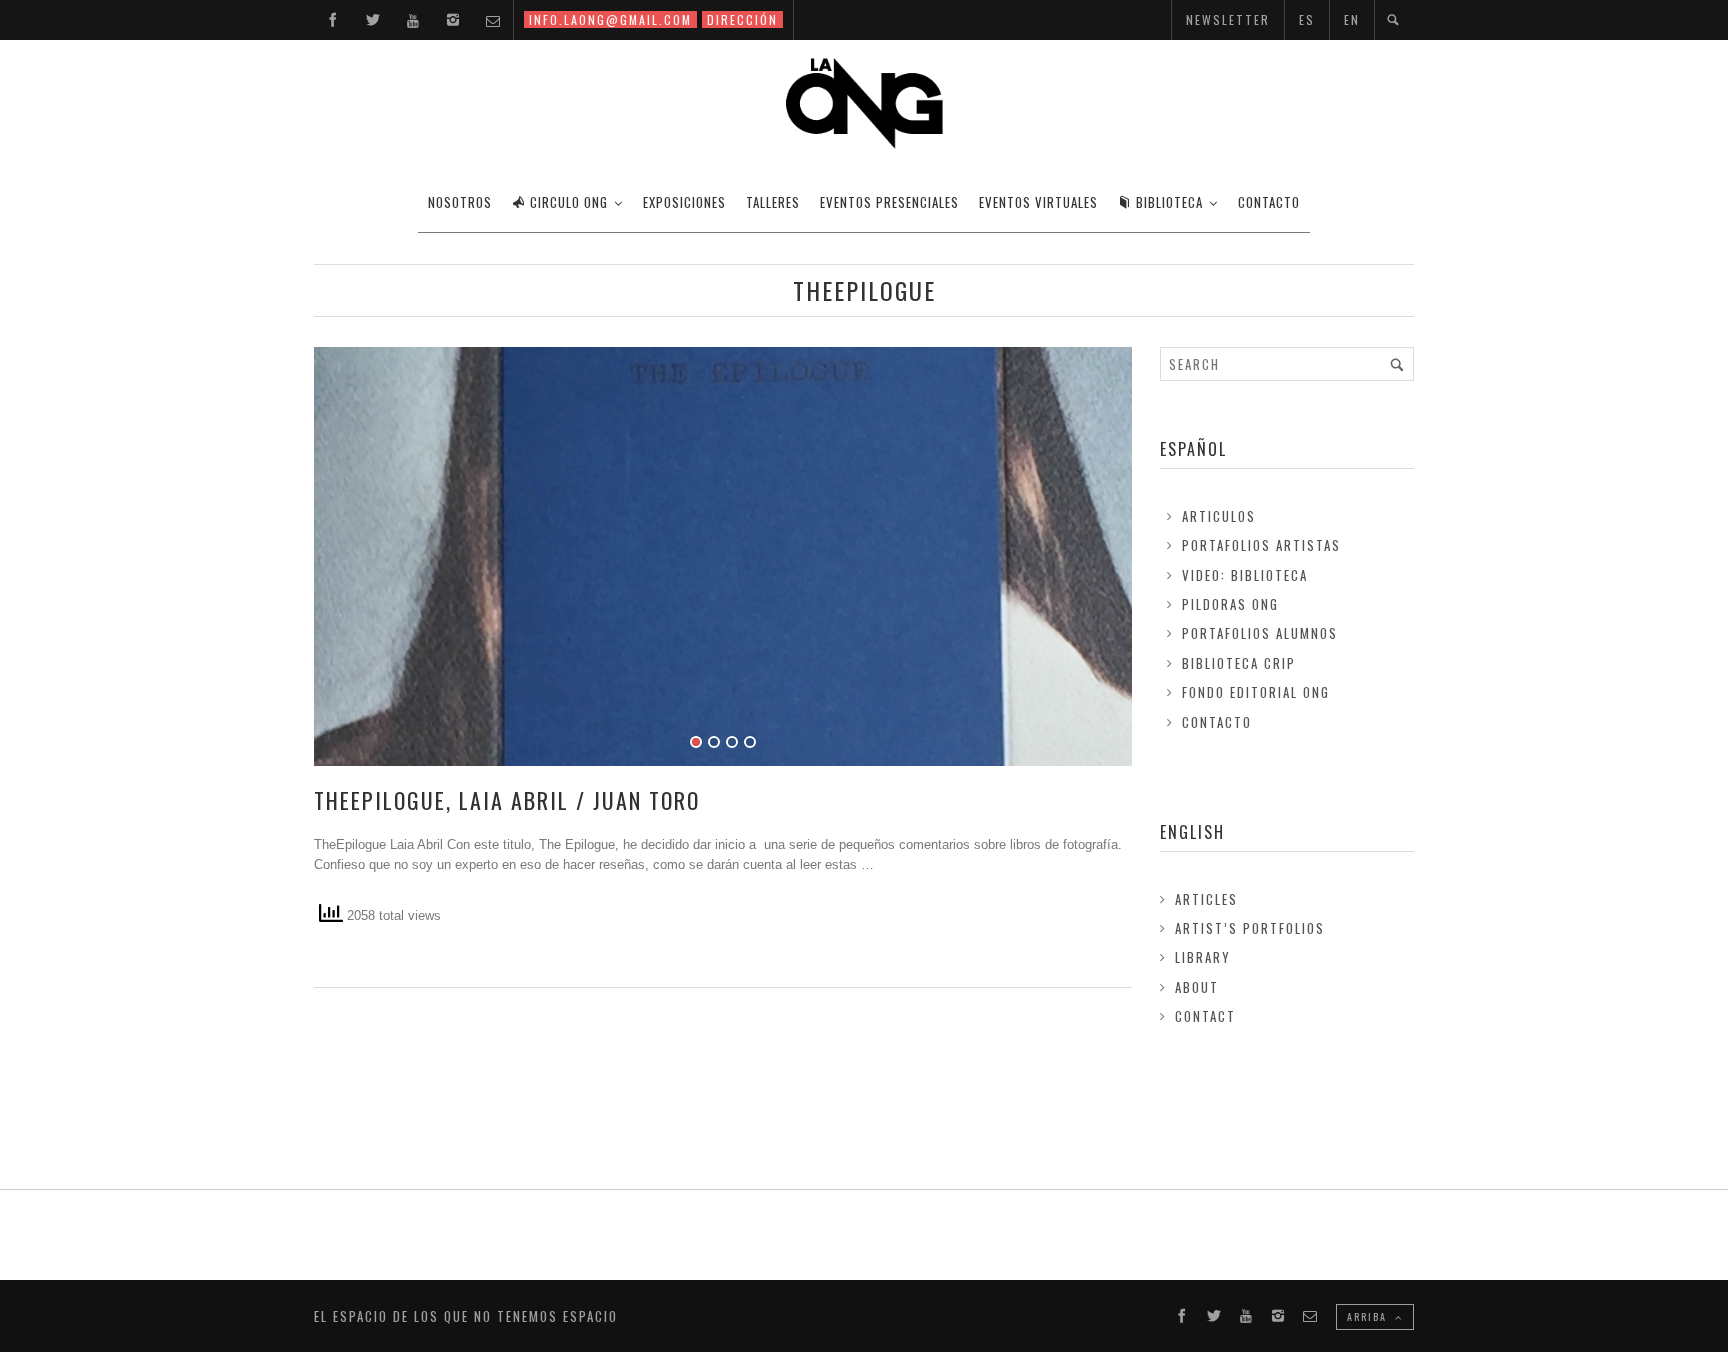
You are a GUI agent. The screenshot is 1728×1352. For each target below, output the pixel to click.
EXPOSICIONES (684, 202)
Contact (1205, 1016)
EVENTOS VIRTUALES (1038, 202)
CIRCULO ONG (569, 202)
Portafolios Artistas (1261, 545)
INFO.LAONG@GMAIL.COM (610, 19)
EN (1352, 19)
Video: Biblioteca (1245, 575)
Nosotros (460, 202)
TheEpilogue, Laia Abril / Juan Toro (507, 800)
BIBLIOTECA (1169, 202)
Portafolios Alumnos (1260, 633)
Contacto (1217, 722)
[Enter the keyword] (1397, 364)
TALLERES (773, 202)
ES (1307, 19)
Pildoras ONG (1230, 604)
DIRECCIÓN (742, 19)
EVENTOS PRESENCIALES (889, 202)
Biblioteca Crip (1239, 663)
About (1197, 987)
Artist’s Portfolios (1250, 928)
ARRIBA (1369, 1316)
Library (1203, 957)
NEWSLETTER (1228, 19)
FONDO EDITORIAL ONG (1256, 692)
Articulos (1219, 516)
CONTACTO (1269, 202)
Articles (1206, 899)
